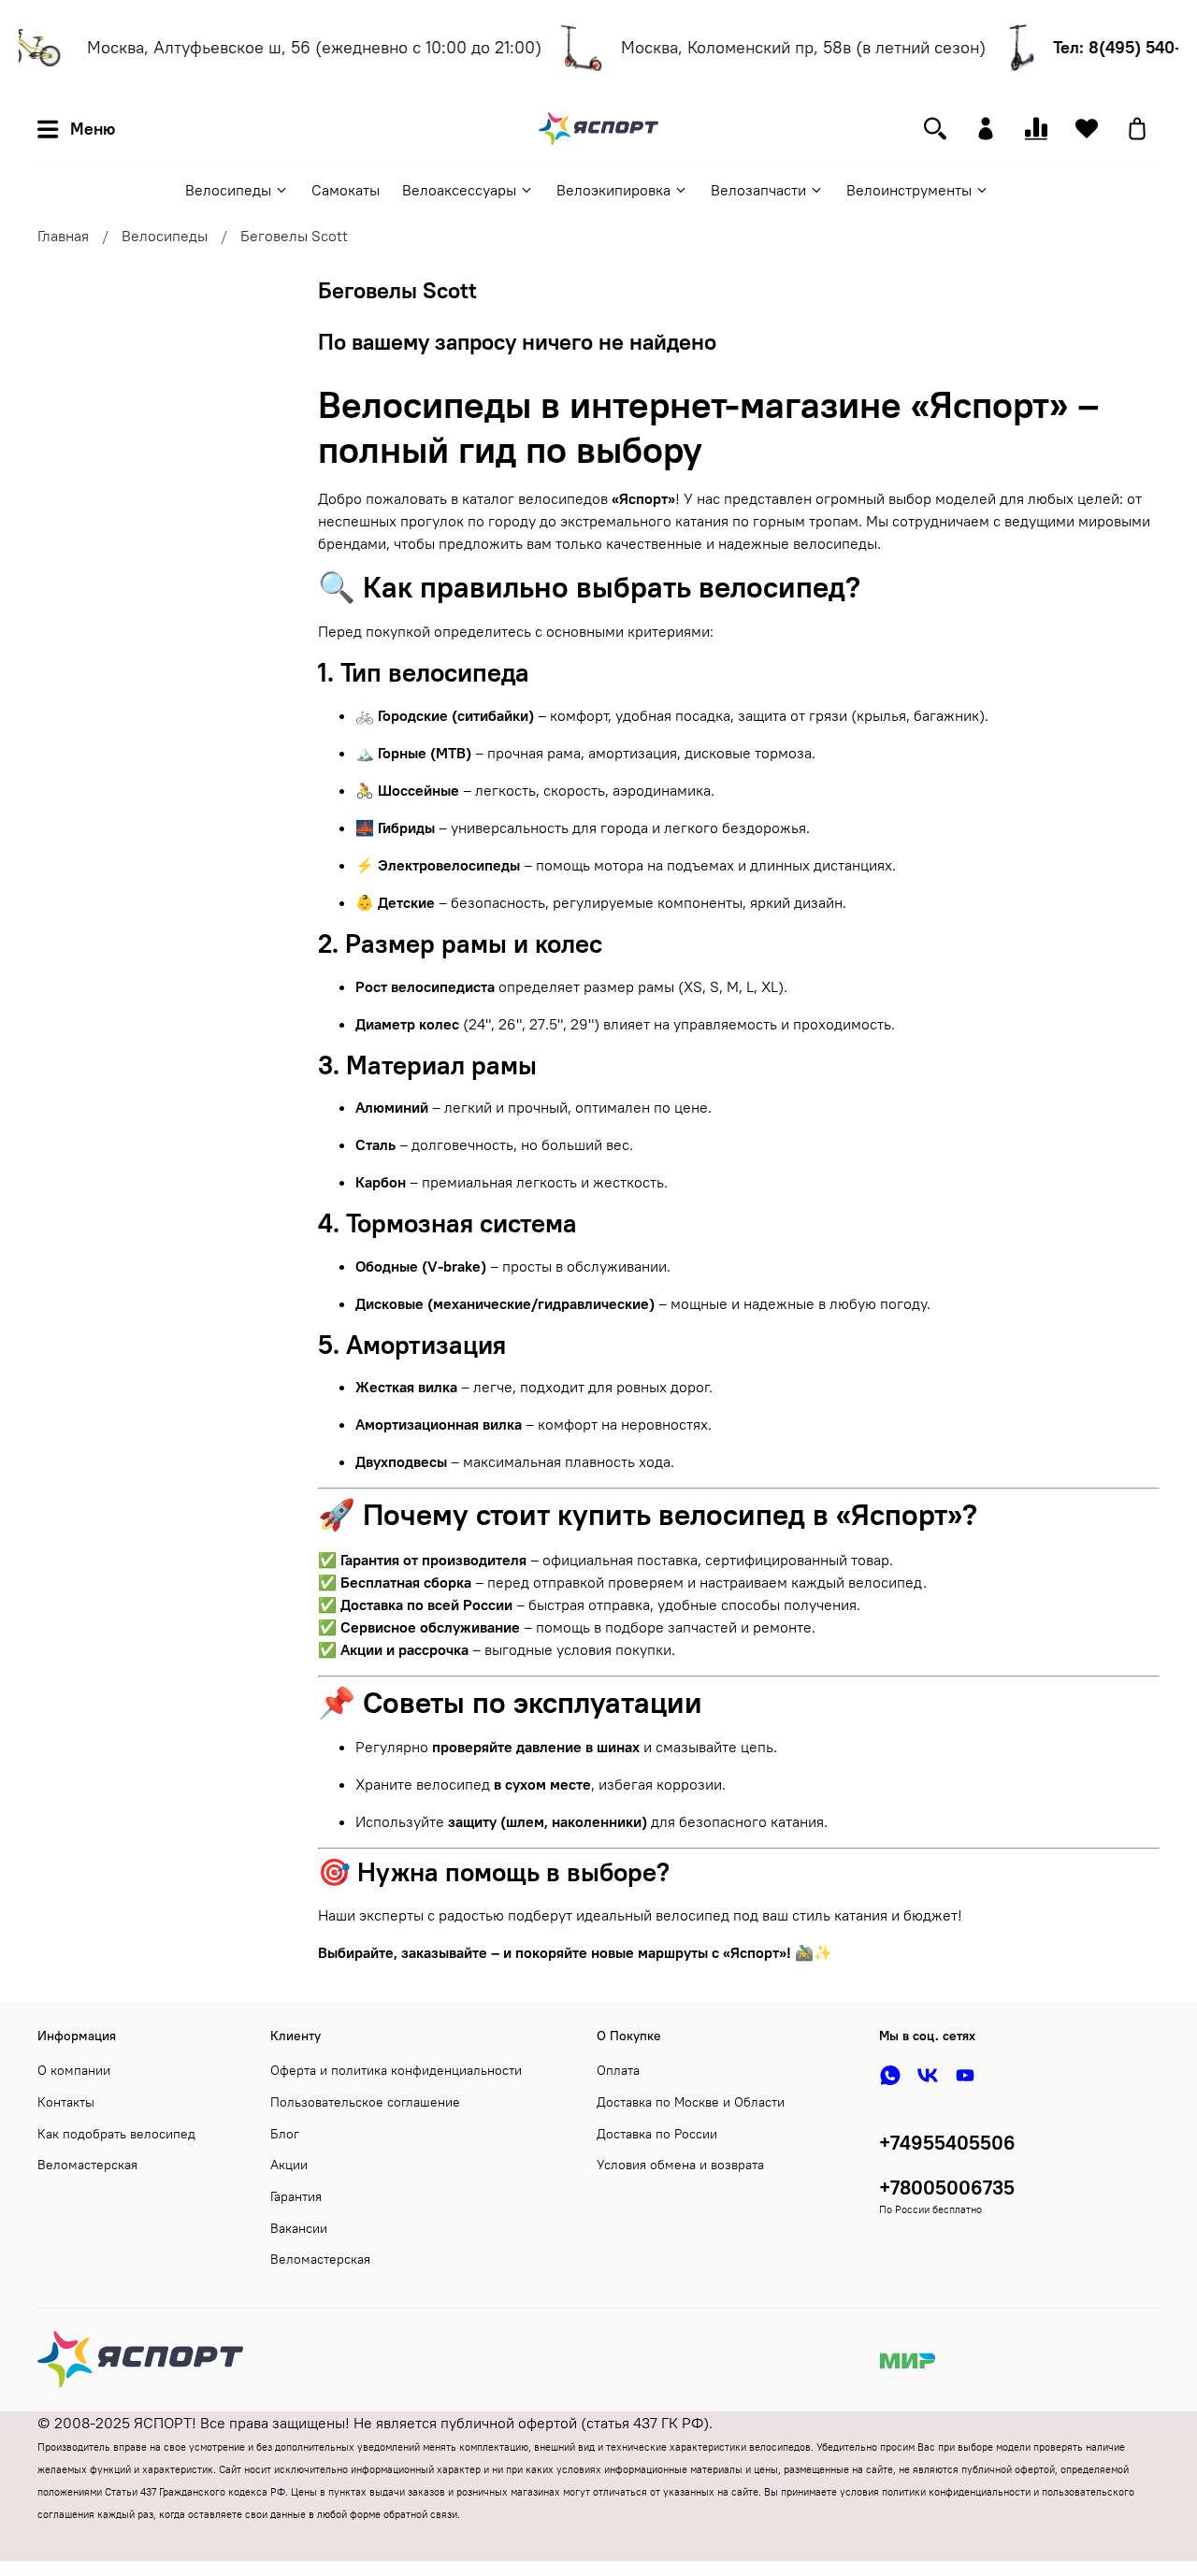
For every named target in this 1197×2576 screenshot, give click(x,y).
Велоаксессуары (459, 190)
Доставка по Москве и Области (691, 2102)
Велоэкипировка (613, 190)
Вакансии (299, 2228)
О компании (74, 2070)
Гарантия (296, 2196)
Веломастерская (87, 2165)
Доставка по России (657, 2134)
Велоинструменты (909, 190)
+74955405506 (947, 2143)
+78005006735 (947, 2187)
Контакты (66, 2102)
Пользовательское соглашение (365, 2102)
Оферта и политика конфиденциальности (396, 2070)
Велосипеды (228, 190)
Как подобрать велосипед (116, 2134)
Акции (289, 2165)
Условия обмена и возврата (680, 2165)
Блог (285, 2134)
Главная (63, 236)
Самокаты (346, 190)
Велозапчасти (758, 190)
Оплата (618, 2070)
